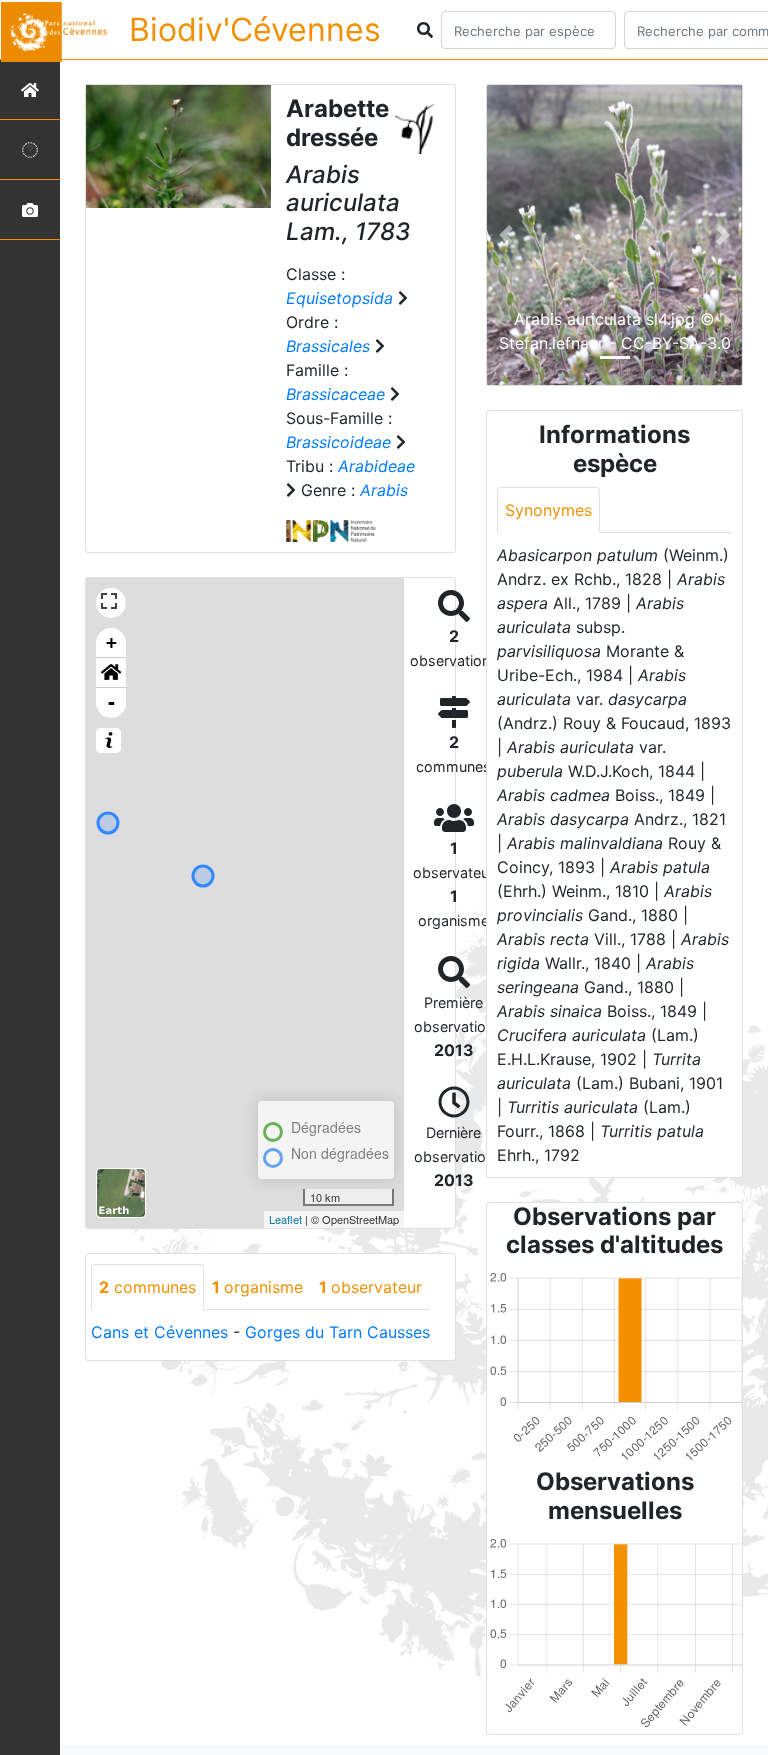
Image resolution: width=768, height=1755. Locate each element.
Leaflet (285, 1219)
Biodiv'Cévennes (255, 29)
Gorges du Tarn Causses (337, 1332)
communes (147, 1287)
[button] (111, 673)
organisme (257, 1287)
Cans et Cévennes (159, 1332)
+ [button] (111, 642)
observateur (370, 1287)
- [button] (111, 702)
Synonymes (548, 510)
